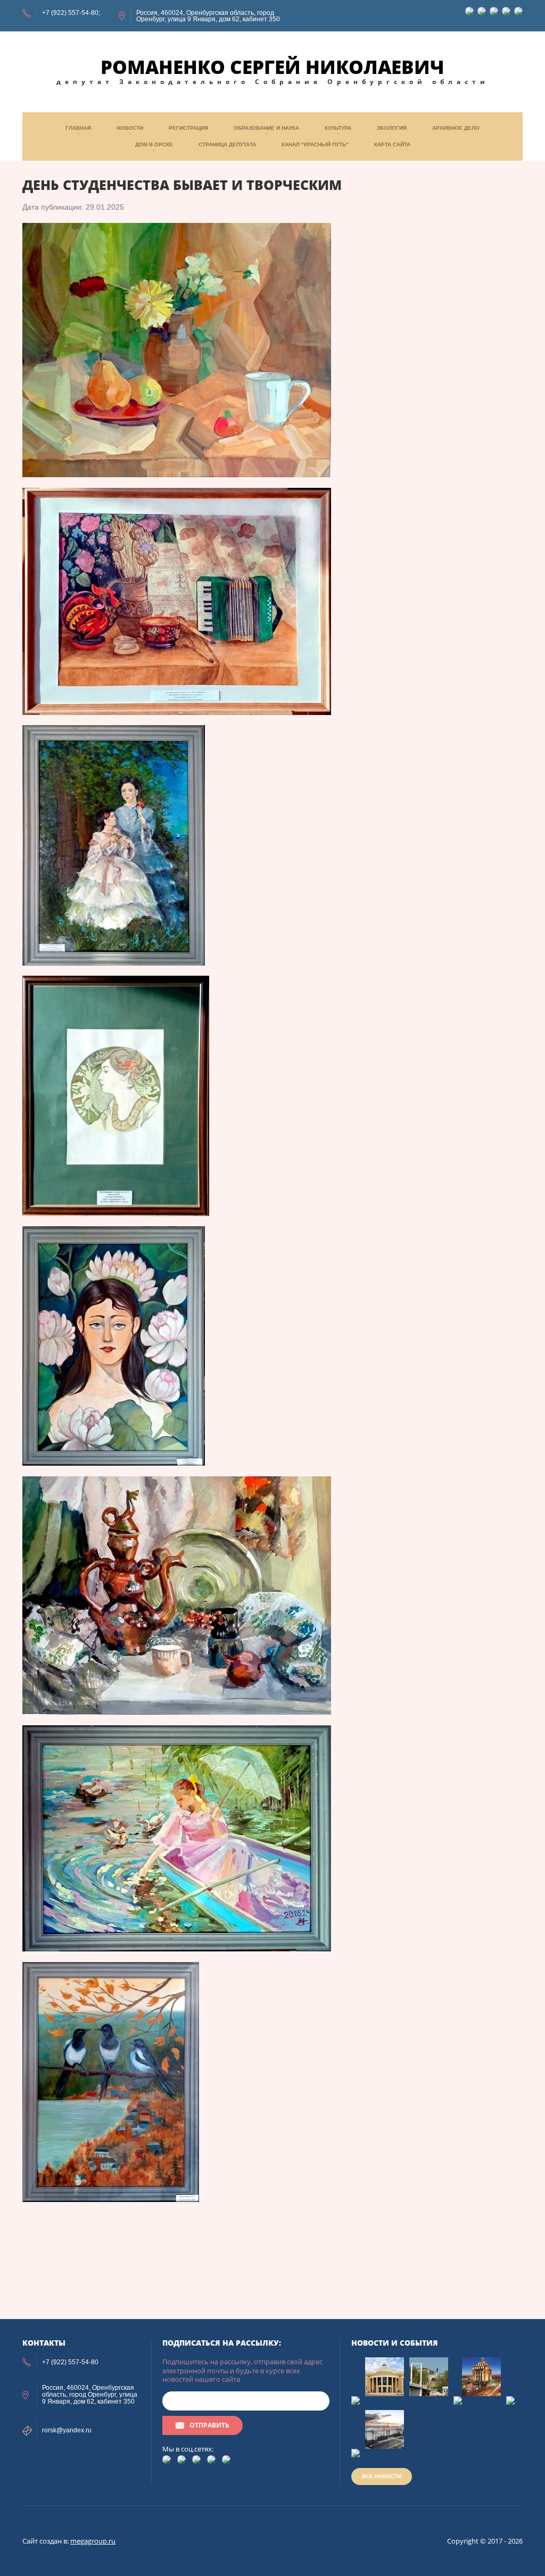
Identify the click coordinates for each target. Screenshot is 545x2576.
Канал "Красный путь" (315, 144)
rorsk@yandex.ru (67, 2430)
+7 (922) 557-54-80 (70, 13)
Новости (130, 128)
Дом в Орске (154, 144)
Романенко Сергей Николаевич (272, 67)
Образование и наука (266, 128)
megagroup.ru (93, 2541)
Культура (338, 128)
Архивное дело (456, 128)
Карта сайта (392, 144)
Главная (78, 128)
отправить (209, 2425)
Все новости (382, 2476)
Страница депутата (227, 144)
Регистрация (188, 128)
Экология (392, 128)
